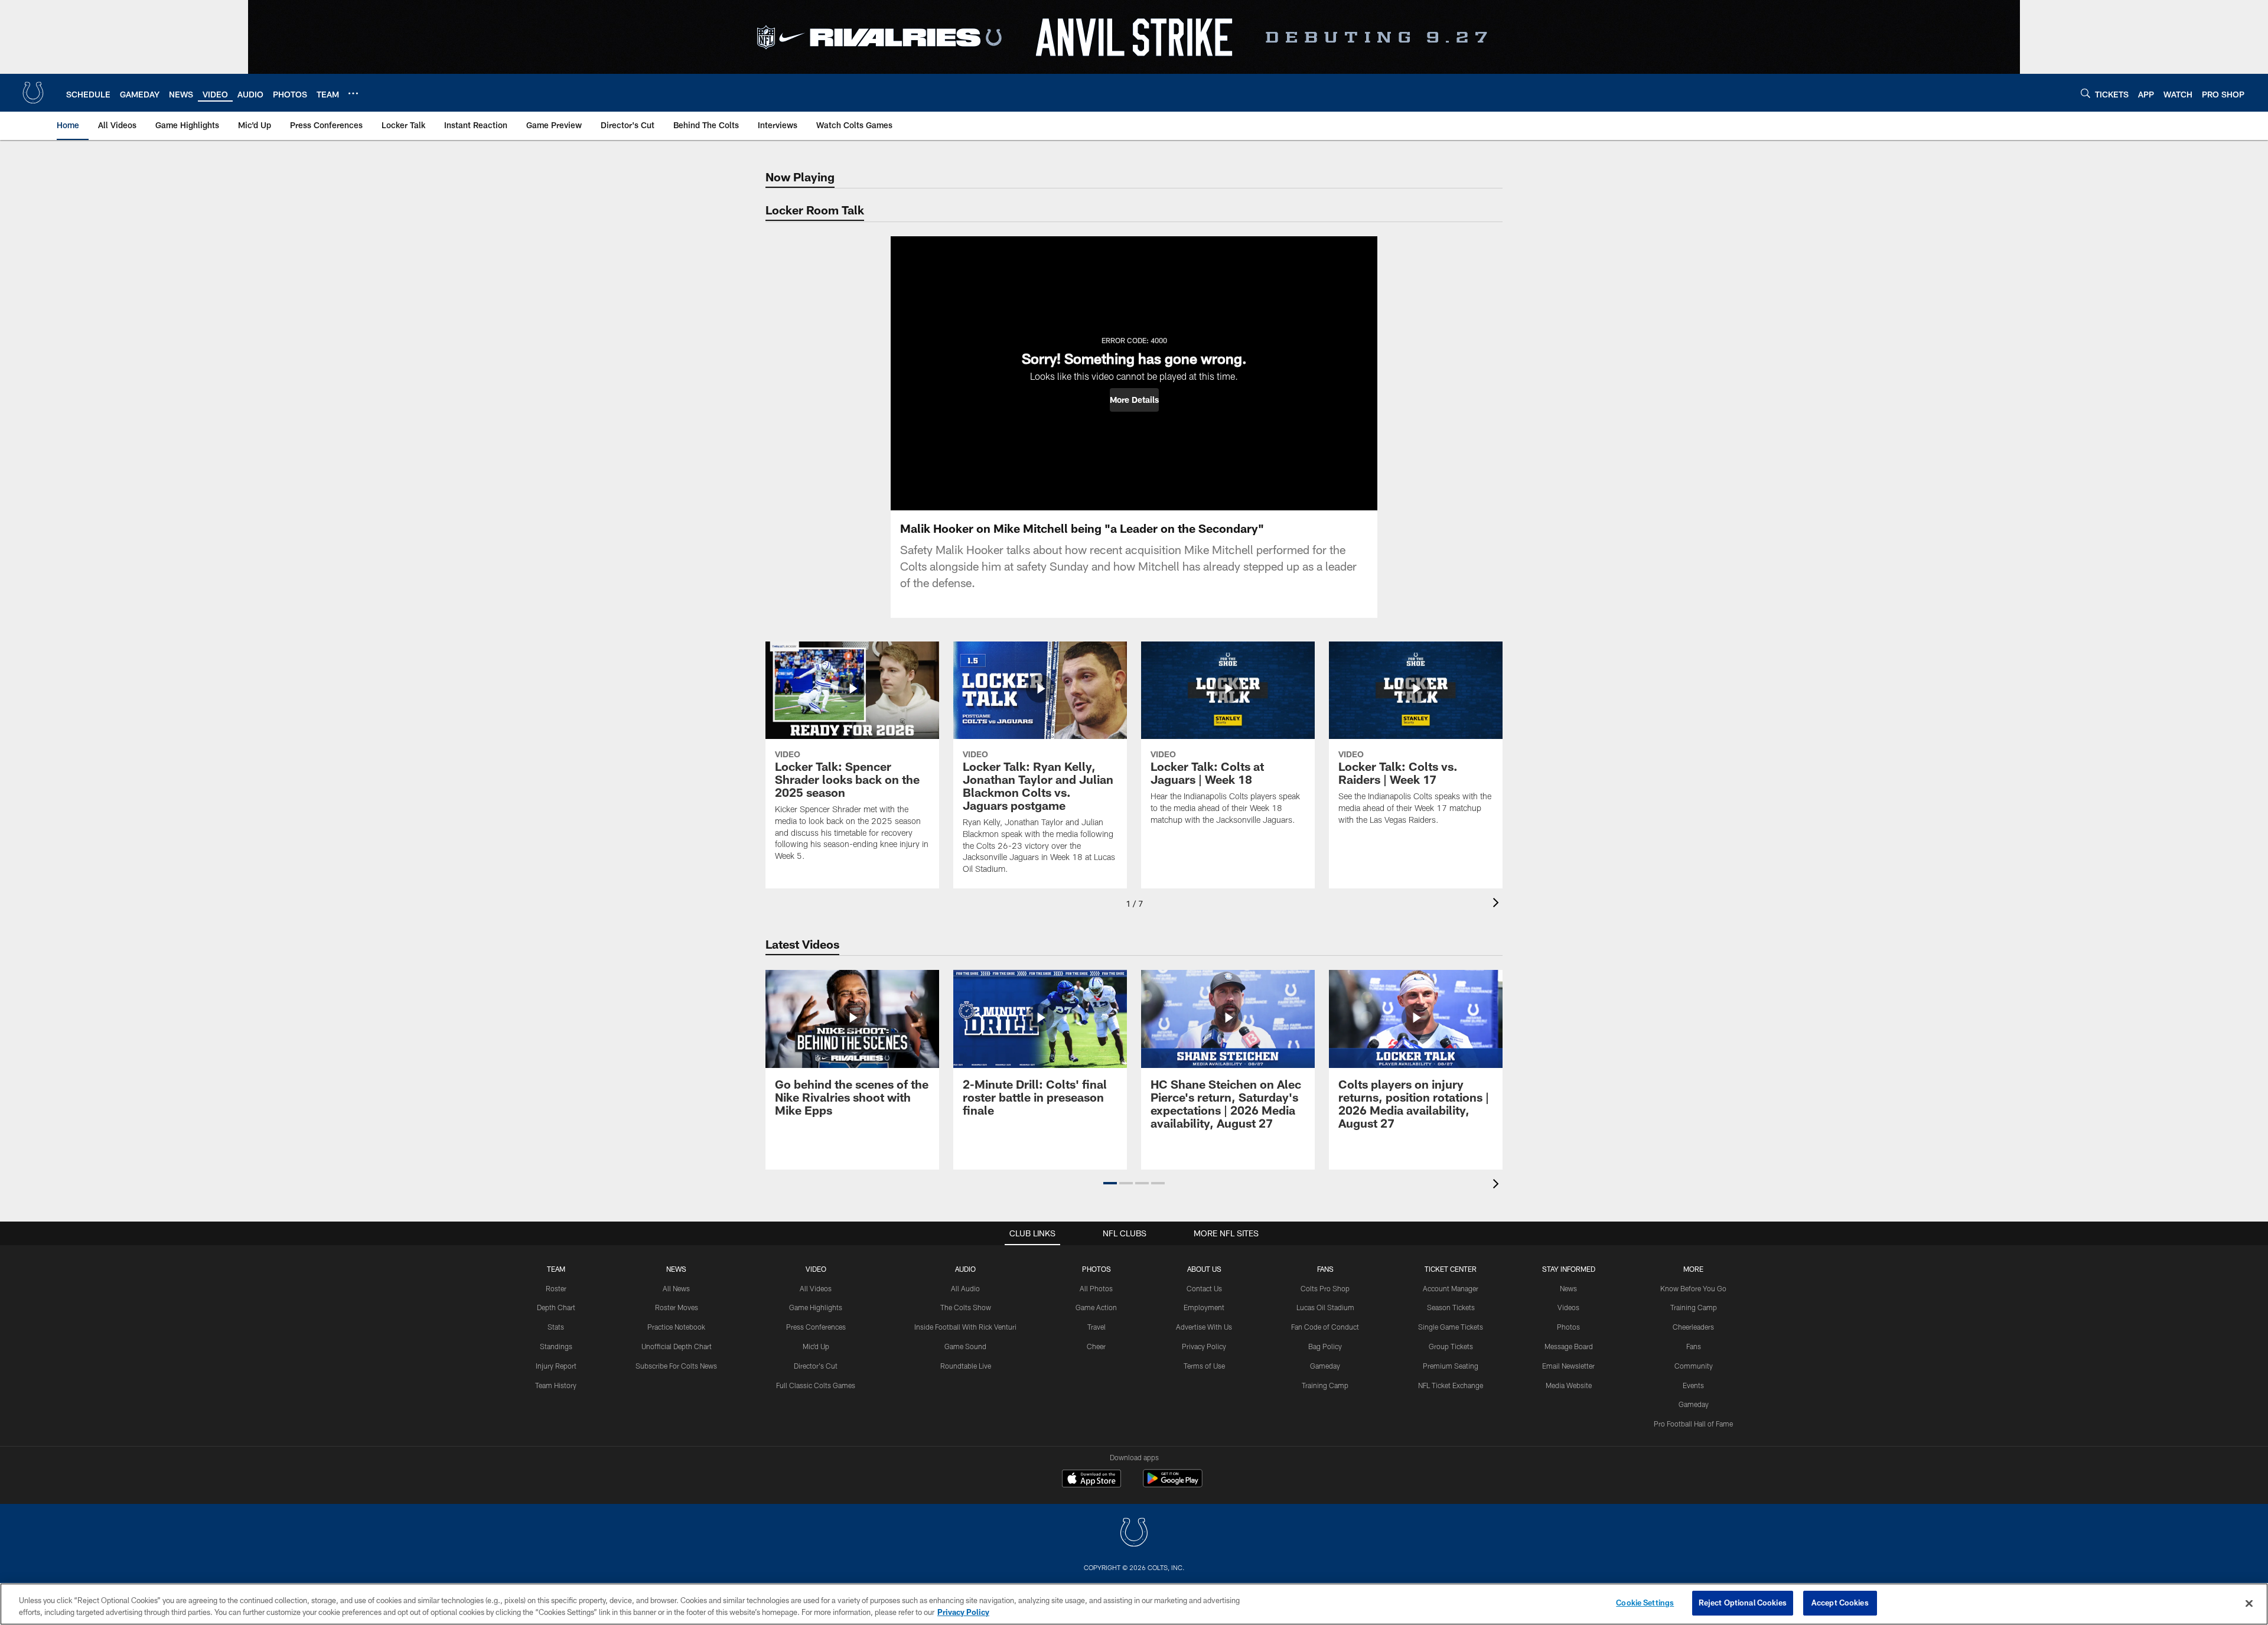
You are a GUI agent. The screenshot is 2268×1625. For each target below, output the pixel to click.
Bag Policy (1325, 1346)
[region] (1134, 1604)
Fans (1694, 1346)
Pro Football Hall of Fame (1693, 1424)
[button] (1134, 400)
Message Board (1569, 1346)
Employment (1204, 1307)
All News (676, 1288)
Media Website (1569, 1385)
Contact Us (1204, 1288)
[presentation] (1498, 904)
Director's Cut (816, 1366)
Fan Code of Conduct (1325, 1327)
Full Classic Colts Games (816, 1385)
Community (1694, 1366)
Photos (1096, 1269)
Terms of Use (1204, 1366)
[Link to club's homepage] (33, 93)
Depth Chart (556, 1307)
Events (1693, 1385)
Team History (556, 1385)
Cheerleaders (1693, 1327)
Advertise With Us (1204, 1327)
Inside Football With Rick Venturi (965, 1327)
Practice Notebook (676, 1327)
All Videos (816, 1288)
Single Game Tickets (1451, 1327)
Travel (1096, 1327)
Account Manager (1451, 1288)
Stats (556, 1327)
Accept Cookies (1840, 1603)
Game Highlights (816, 1307)
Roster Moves (677, 1307)
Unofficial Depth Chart (677, 1346)
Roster (556, 1288)
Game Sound (965, 1346)
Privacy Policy (1204, 1346)
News (676, 1269)
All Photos (1096, 1288)
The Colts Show (966, 1307)
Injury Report (556, 1366)
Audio (965, 1269)
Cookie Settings (1645, 1603)
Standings (556, 1346)
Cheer (1096, 1346)
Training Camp (1325, 1385)
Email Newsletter (1568, 1366)
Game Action (1096, 1307)
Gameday (1325, 1366)
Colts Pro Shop (1325, 1288)
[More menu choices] (353, 93)
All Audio (965, 1288)
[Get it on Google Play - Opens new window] (1173, 1484)
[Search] (2085, 93)
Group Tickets (1451, 1346)
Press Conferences (816, 1327)
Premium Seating (1451, 1366)
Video (816, 1269)
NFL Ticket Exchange (1451, 1385)
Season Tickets (1451, 1307)
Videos (1568, 1307)
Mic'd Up (816, 1346)
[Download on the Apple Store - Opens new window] (1091, 1480)
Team (556, 1269)
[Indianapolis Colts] (1134, 1534)
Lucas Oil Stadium (1325, 1307)
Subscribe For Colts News (676, 1366)
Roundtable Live (966, 1366)
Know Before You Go (1693, 1288)
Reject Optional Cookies (1743, 1603)
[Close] (2249, 1603)
